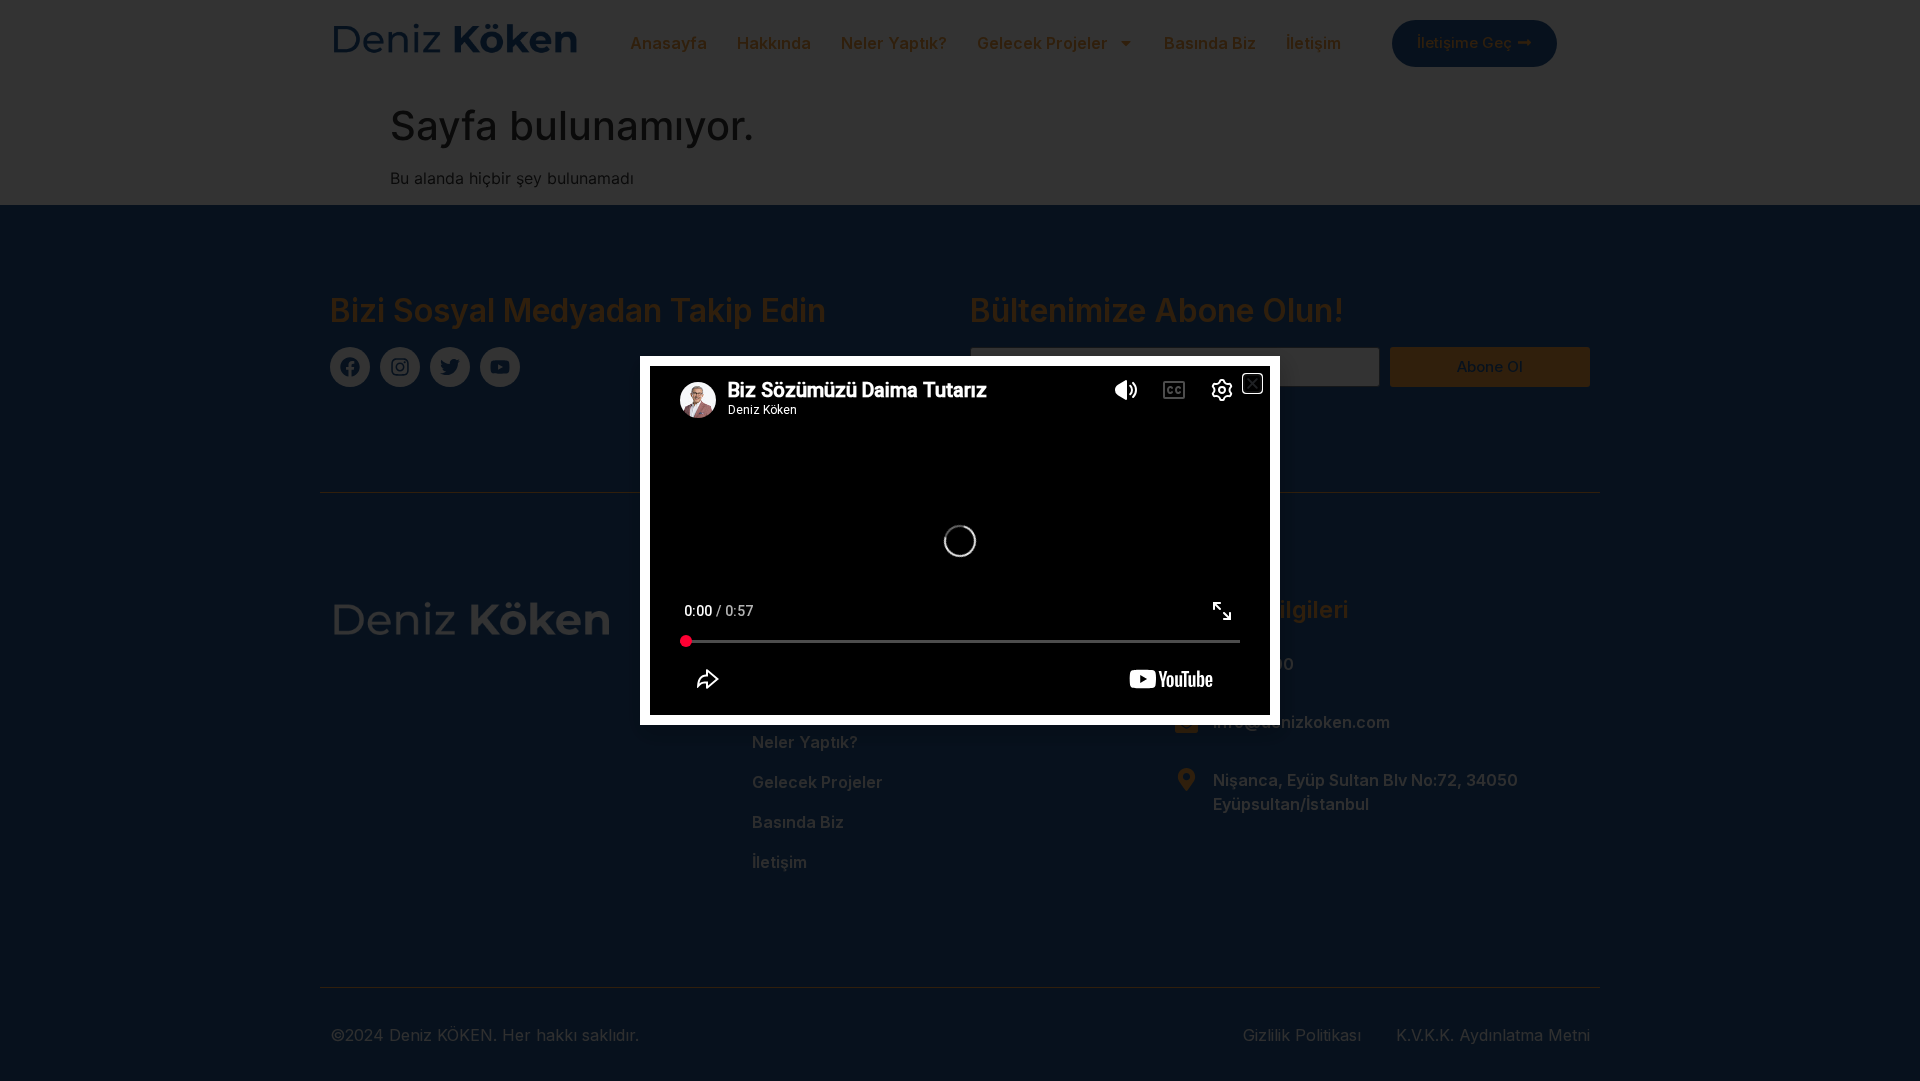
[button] (1252, 383)
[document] (960, 540)
